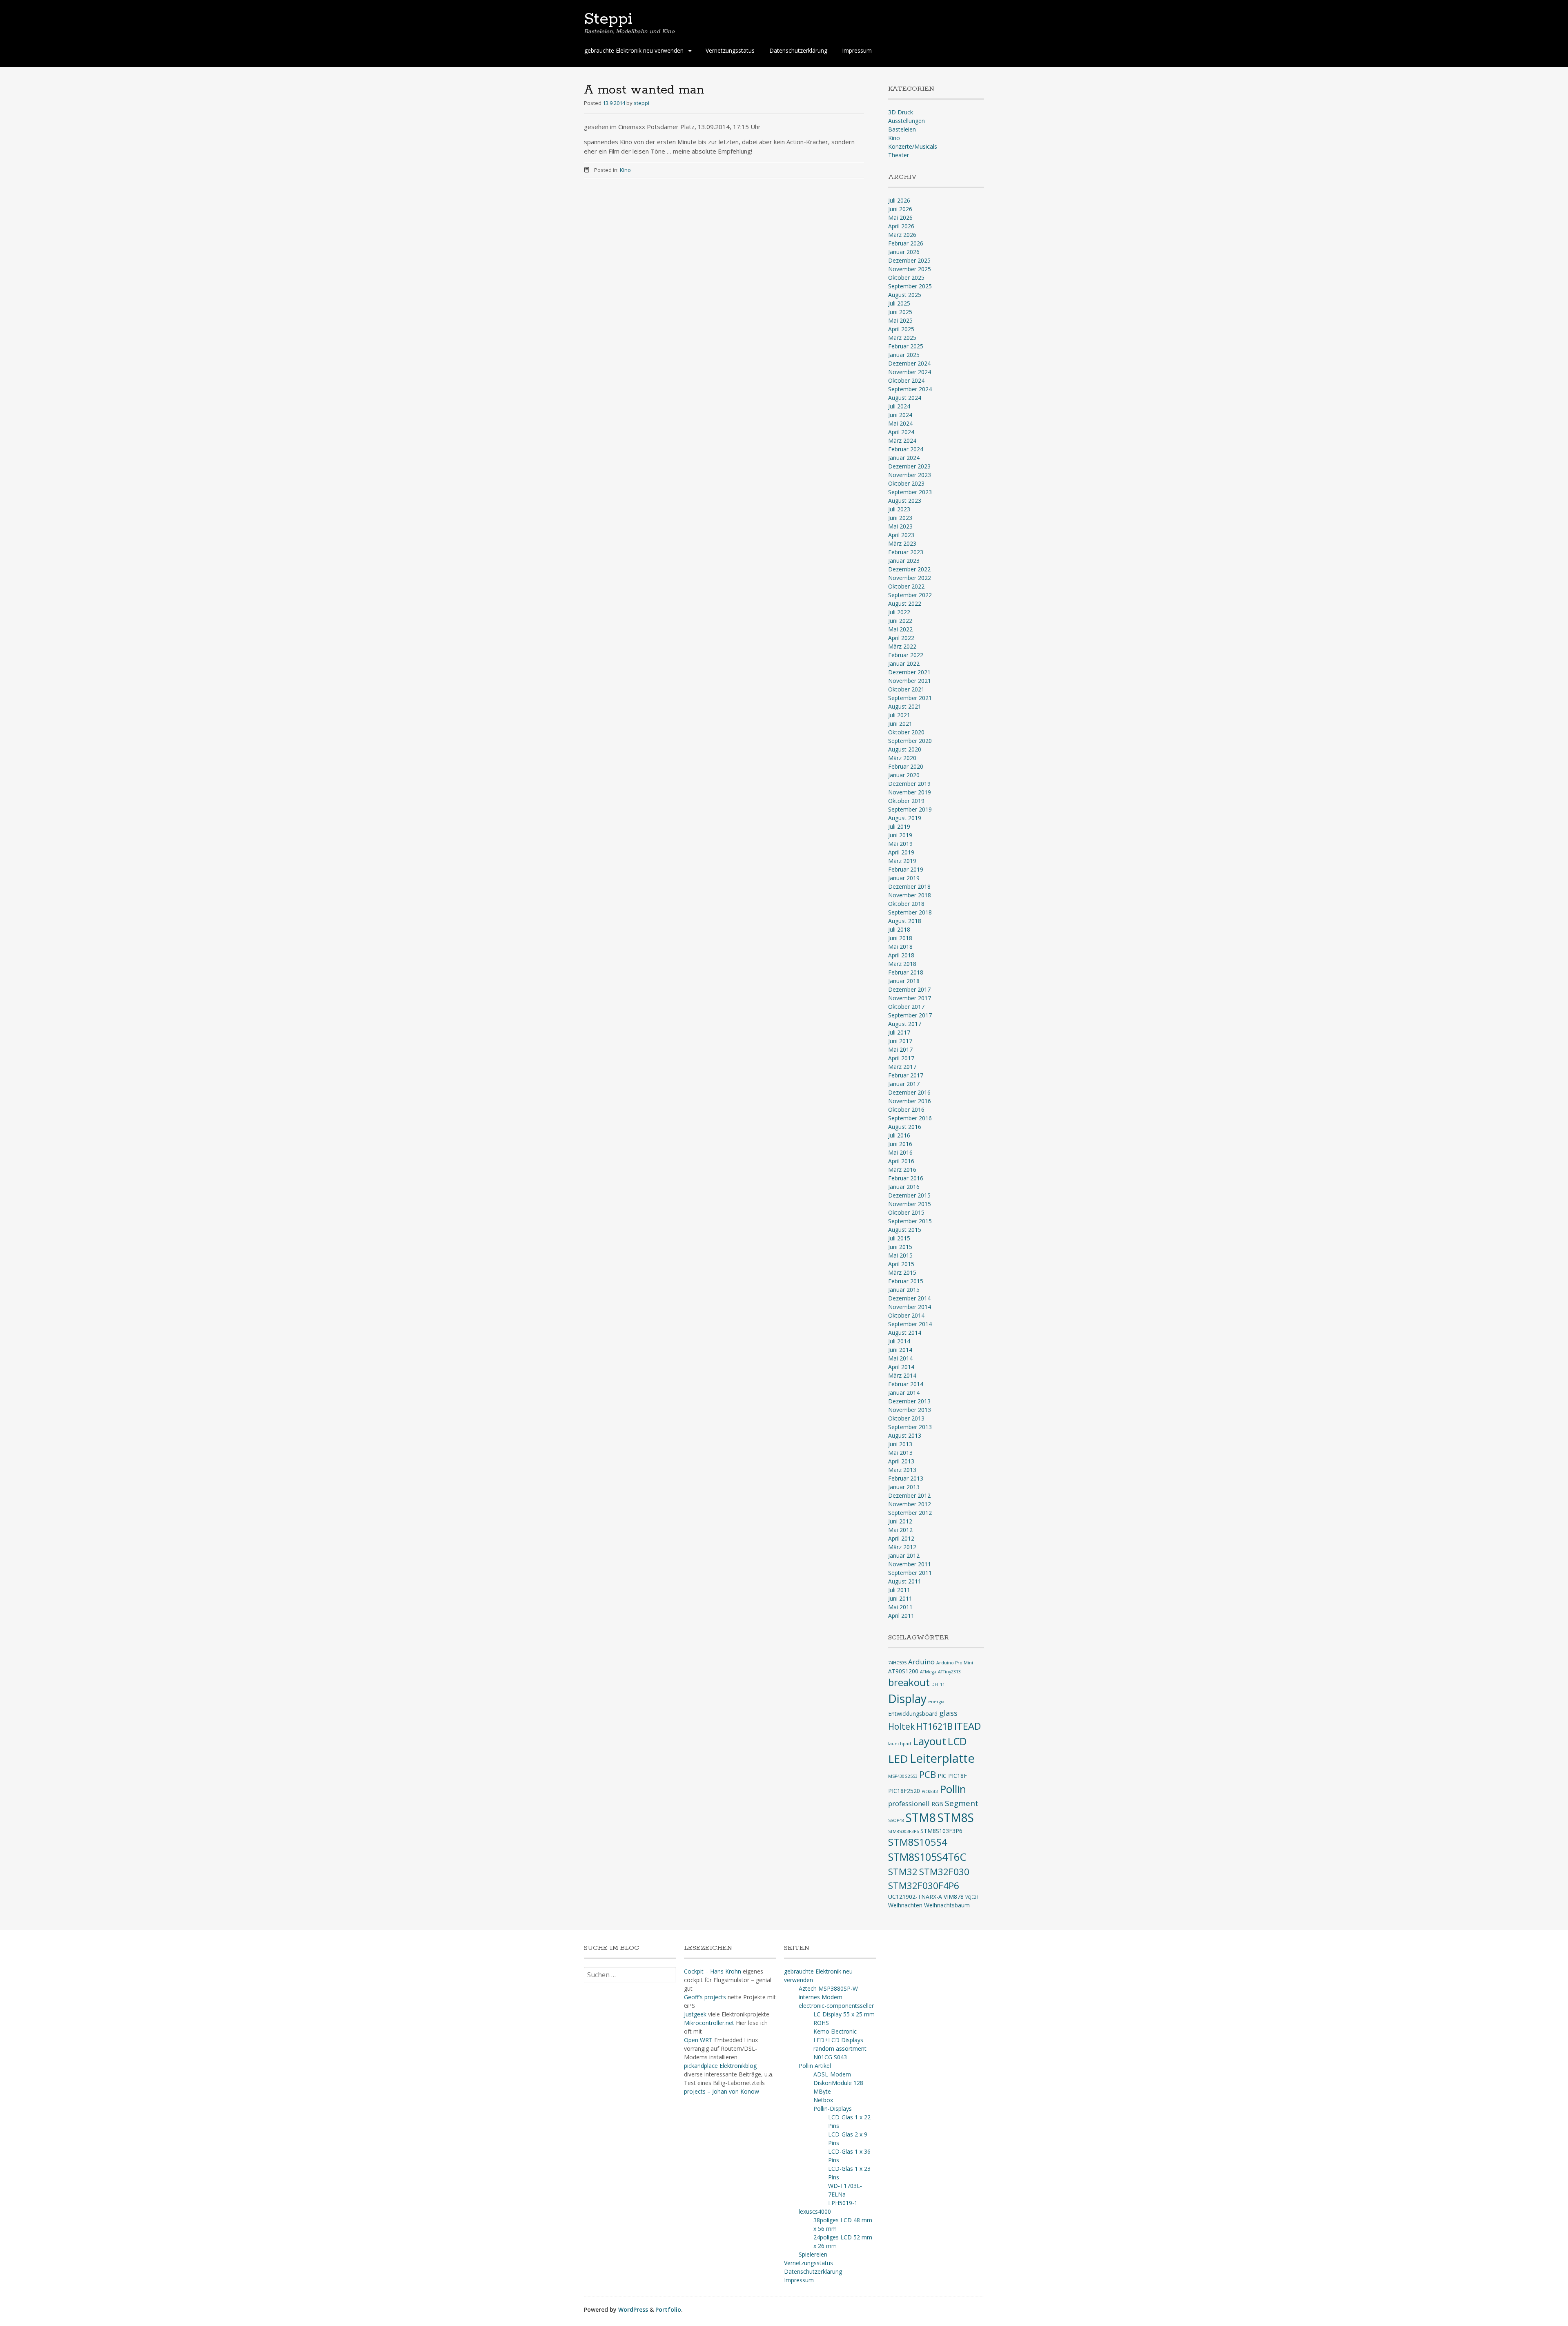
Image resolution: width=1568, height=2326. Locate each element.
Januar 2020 (904, 775)
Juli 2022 (899, 612)
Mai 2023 (900, 526)
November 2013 (910, 1410)
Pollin (953, 1789)
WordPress (633, 2309)
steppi (641, 103)
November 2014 (910, 1307)
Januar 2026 (904, 252)
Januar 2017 (904, 1084)
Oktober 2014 (906, 1315)
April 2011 (901, 1616)
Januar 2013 (904, 1487)
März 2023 (902, 543)
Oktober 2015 (906, 1212)
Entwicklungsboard (913, 1714)
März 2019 (902, 861)
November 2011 (910, 1564)
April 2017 (901, 1058)
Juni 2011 (900, 1598)
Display (907, 1699)
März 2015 (902, 1272)
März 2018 (902, 964)
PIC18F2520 (904, 1791)
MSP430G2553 (903, 1776)
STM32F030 (944, 1872)
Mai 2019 (900, 844)
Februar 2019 (906, 869)
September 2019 (910, 809)
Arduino (921, 1662)
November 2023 (910, 475)
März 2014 (902, 1375)
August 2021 (905, 706)
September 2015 (910, 1221)
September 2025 (910, 286)
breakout (909, 1682)
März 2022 (902, 646)
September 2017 (910, 1015)
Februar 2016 (906, 1178)
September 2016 (910, 1118)
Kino (625, 170)
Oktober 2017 (906, 1007)
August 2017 (905, 1024)
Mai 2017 (900, 1049)
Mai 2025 (900, 320)
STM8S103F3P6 (941, 1831)
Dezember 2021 (909, 672)
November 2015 (910, 1204)
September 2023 (910, 492)
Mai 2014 (900, 1358)
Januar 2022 (904, 663)
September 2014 (910, 1324)
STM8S (956, 1818)
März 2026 (902, 235)
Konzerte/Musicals (913, 146)
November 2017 (910, 998)
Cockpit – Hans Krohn (713, 1971)
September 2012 (910, 1513)
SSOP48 (896, 1820)
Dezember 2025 (909, 260)
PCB (928, 1774)
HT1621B (934, 1726)
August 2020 (905, 749)
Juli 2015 (899, 1238)
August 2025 (905, 295)
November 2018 (910, 895)
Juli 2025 (899, 303)
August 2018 (905, 921)
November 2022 (910, 578)
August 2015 (905, 1230)
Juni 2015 (900, 1247)
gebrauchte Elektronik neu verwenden (634, 50)
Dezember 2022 (909, 569)
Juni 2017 (900, 1041)
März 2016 (902, 1170)
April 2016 (901, 1161)
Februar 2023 (906, 552)
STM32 (903, 1872)
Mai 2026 (900, 217)
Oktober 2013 (906, 1418)
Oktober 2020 (906, 732)
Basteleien (902, 129)
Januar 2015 (904, 1290)
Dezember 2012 (909, 1495)
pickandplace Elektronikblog (720, 2066)
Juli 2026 (899, 200)
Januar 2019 (904, 878)
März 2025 (902, 338)
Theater (899, 155)
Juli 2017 (899, 1032)
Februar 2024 (906, 449)
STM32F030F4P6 (924, 1886)
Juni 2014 (900, 1350)
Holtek (901, 1726)
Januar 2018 (904, 981)
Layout (929, 1741)
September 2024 (910, 389)
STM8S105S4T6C (927, 1857)
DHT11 (938, 1684)
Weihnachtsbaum (947, 1905)
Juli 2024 (899, 406)
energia (936, 1702)
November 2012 (910, 1504)
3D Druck (901, 112)
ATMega (928, 1672)
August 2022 (905, 603)
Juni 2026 (900, 209)
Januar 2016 (904, 1187)
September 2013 (910, 1427)
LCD (957, 1741)
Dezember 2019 (909, 784)
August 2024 (905, 398)
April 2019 (901, 852)
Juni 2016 (900, 1144)
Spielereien (813, 2254)
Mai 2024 (900, 423)
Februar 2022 (906, 655)
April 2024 (901, 432)
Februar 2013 (906, 1478)
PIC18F (958, 1776)
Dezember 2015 (909, 1195)
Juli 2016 (899, 1135)
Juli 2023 (899, 509)
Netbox (823, 2100)
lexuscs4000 (815, 2211)
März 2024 (902, 440)
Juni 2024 (900, 415)
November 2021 (910, 681)
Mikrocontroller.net (709, 2023)
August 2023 (905, 501)
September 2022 (910, 595)
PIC (942, 1776)
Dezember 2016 (909, 1092)
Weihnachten (905, 1905)
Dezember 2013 (909, 1401)
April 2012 (901, 1538)
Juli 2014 (899, 1341)
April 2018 (901, 955)
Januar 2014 (904, 1393)
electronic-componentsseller (836, 2006)
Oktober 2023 (906, 483)
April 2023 (901, 535)
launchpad (900, 1744)
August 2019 (905, 818)
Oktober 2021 (906, 689)
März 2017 (902, 1067)
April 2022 (901, 638)
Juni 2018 (900, 938)
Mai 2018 (900, 947)
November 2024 (910, 372)
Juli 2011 (899, 1590)
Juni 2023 (900, 518)
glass (948, 1713)
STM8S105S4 (918, 1842)
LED (898, 1759)
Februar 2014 (906, 1384)
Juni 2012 (900, 1521)
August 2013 (905, 1435)
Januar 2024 (904, 458)
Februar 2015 (906, 1281)
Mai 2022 (900, 629)
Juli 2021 (899, 715)
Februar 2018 (906, 972)
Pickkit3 (930, 1791)
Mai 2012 (900, 1530)
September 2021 (910, 698)
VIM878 (954, 1897)
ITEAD (968, 1726)
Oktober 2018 (906, 904)
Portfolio (668, 2309)
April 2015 (901, 1264)
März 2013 (902, 1470)
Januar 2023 (904, 561)
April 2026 (901, 226)
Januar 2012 (904, 1555)
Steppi (608, 19)
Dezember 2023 (909, 466)
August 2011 (905, 1581)
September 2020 (910, 741)
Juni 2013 (900, 1444)
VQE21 (972, 1897)
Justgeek (695, 2014)
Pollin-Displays (833, 2109)
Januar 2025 (904, 355)
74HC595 (897, 1663)
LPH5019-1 (843, 2203)
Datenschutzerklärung (798, 50)
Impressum (857, 50)
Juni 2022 (900, 621)
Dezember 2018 (909, 886)
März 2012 (902, 1547)
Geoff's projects (705, 1997)
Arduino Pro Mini (955, 1663)
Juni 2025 (900, 312)
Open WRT (698, 2040)
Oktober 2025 (906, 278)
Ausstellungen (906, 121)
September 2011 (910, 1573)
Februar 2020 (906, 766)
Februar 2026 (906, 243)
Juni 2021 (900, 724)
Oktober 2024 (906, 380)
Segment (962, 1803)
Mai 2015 (900, 1255)
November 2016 (910, 1101)
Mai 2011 (900, 1607)
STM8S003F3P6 (903, 1831)
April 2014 (901, 1367)
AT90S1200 (903, 1671)
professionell (909, 1803)
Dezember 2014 (909, 1298)
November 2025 (910, 269)
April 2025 (901, 329)
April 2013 (901, 1461)
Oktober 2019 (906, 801)
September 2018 (910, 912)
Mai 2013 (900, 1453)
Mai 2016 (900, 1152)
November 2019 (910, 792)
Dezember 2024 (909, 363)
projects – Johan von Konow (722, 2091)
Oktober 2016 (906, 1109)
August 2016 (905, 1127)
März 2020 (902, 758)
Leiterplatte (942, 1758)
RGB (937, 1804)
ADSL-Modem (832, 2074)
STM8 (921, 1818)
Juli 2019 (899, 826)
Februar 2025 (906, 346)
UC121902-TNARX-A (915, 1897)
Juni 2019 (900, 835)
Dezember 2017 (909, 989)
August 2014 (905, 1332)
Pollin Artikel (815, 2066)
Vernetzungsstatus (730, 50)
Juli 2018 (899, 929)
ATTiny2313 (949, 1672)
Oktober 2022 (906, 586)
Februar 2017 (906, 1075)
